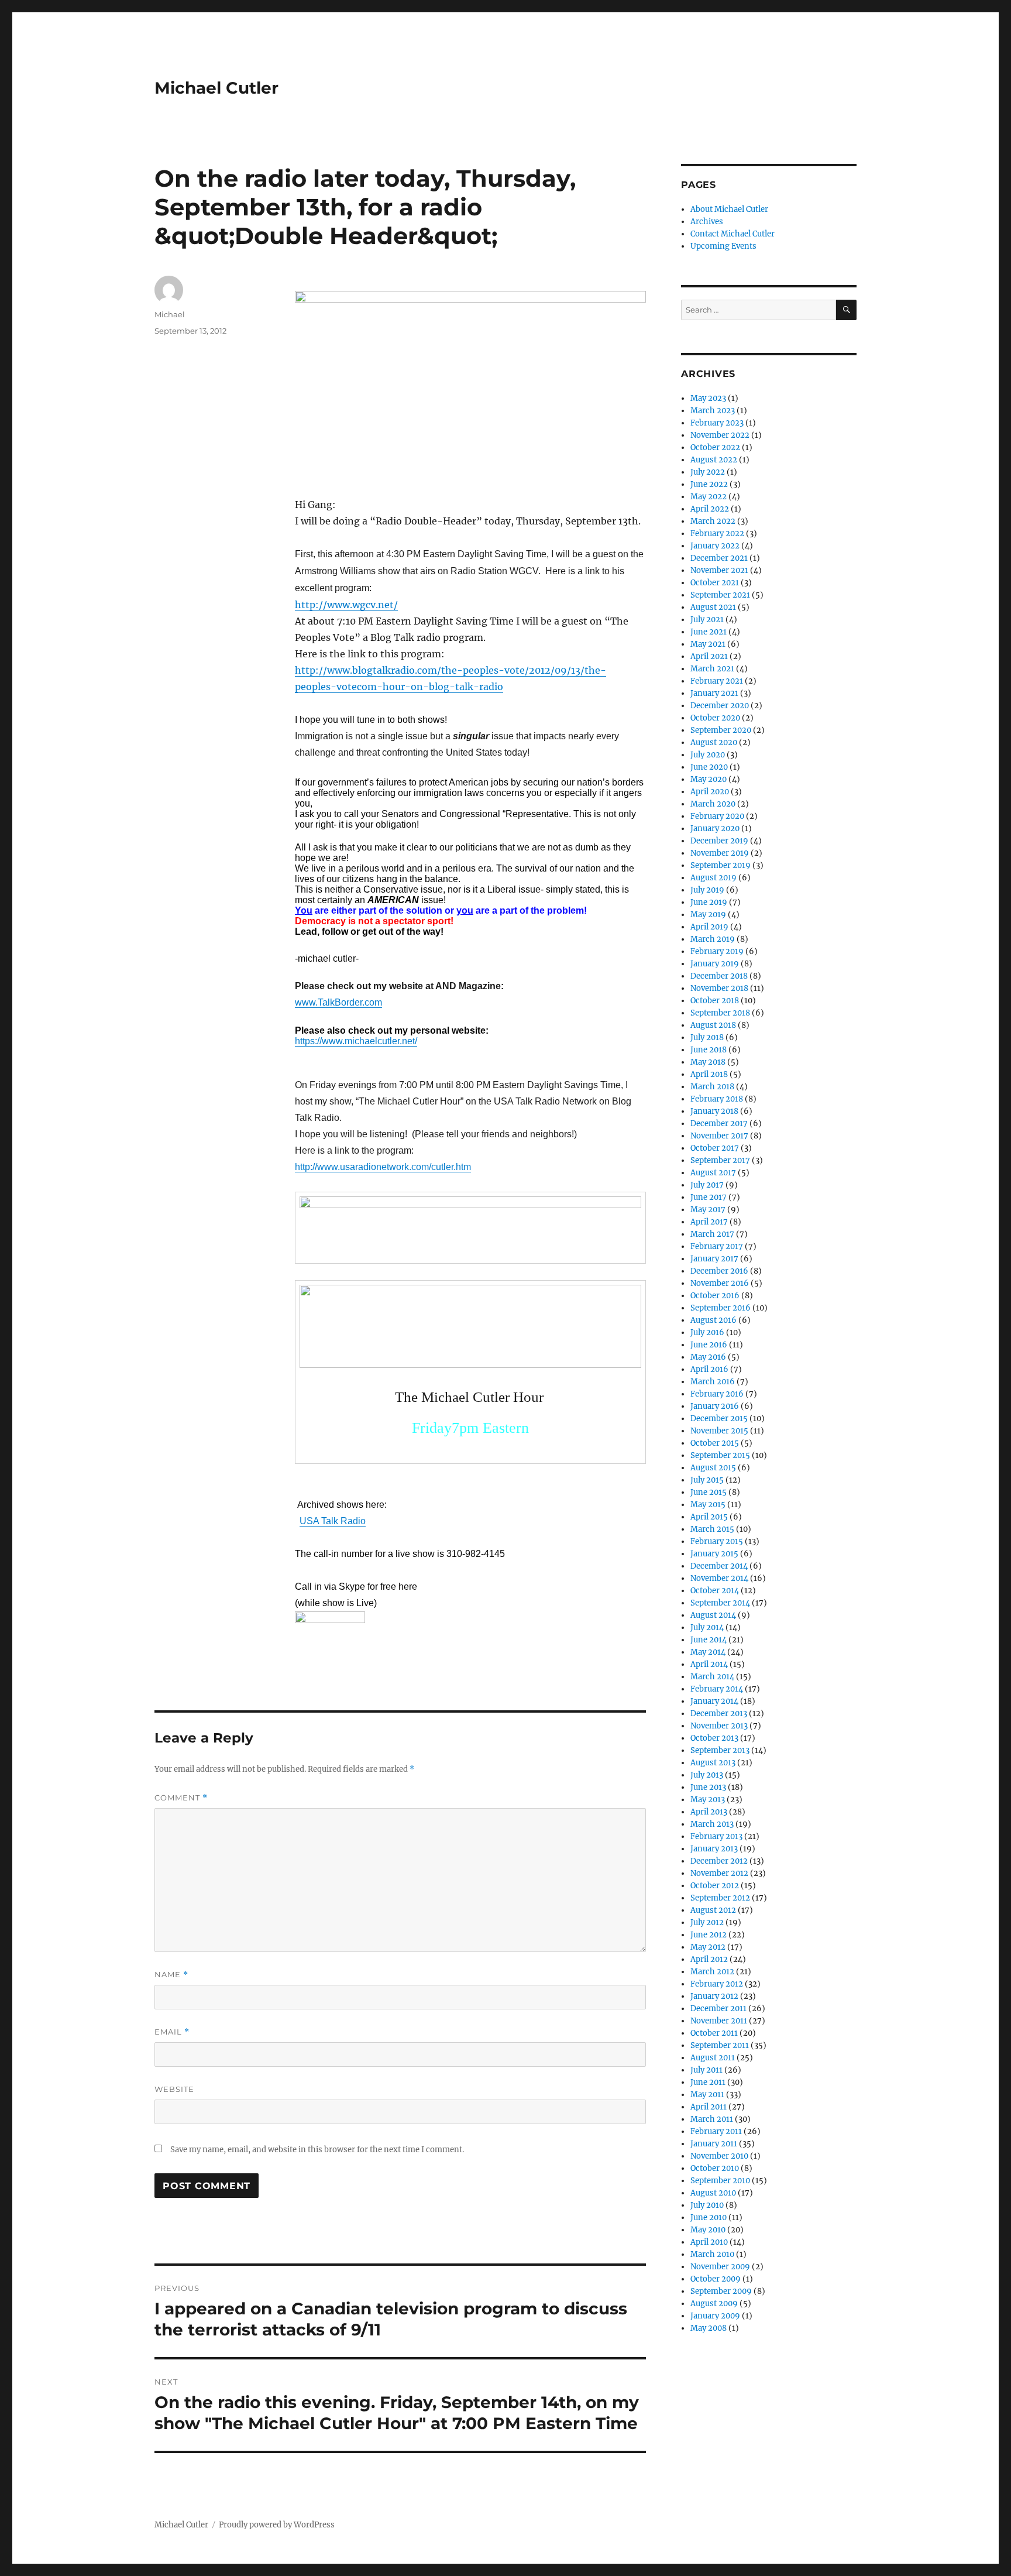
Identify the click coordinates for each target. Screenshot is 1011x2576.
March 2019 (713, 939)
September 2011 (720, 2045)
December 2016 (719, 1271)
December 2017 (719, 1124)
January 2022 (715, 546)
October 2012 (715, 1886)
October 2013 (714, 1738)
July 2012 (707, 1922)
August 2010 (713, 2193)
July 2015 (707, 1480)
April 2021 (709, 656)
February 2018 (717, 1099)
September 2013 (720, 1750)
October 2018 (715, 1001)
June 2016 (709, 1345)
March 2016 (713, 1382)
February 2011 (716, 2131)
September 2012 (720, 1898)
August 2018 (713, 1025)
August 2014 (713, 1615)
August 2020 (714, 742)
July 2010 (707, 2205)
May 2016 (708, 1357)
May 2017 (708, 1210)
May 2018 (708, 1062)
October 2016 (715, 1296)
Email (172, 2032)
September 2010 (720, 2181)
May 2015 (708, 1505)
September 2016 (721, 1308)
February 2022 (717, 534)
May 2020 (709, 779)
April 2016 (709, 1369)
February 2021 (717, 681)
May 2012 (708, 1947)
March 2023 (713, 411)
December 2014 (719, 1566)
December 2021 (719, 558)
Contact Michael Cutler (733, 234)
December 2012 (719, 1861)
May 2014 (708, 1652)
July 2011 (706, 2070)
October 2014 (715, 1591)
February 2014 (717, 1689)
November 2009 (720, 2267)
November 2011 (719, 2021)
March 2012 (712, 1972)
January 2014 (714, 1701)
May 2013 (708, 1800)
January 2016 (715, 1406)
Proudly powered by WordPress (277, 2525)
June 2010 (709, 2217)
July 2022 (708, 472)
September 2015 (720, 1455)
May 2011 (707, 2095)
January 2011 (714, 2144)
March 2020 (713, 804)
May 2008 (709, 2328)
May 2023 (708, 398)
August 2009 (714, 2304)
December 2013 (719, 1714)
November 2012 (719, 1873)
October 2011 (714, 2033)
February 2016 (717, 1394)
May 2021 (708, 644)
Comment (181, 1798)
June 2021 (709, 632)
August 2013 (713, 1763)
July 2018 (707, 1037)
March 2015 (712, 1529)
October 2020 (715, 718)
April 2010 (709, 2242)
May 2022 (709, 497)
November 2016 (720, 1283)
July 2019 (707, 890)
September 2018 (720, 1013)
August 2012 (713, 1910)
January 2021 (714, 693)
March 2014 (712, 1677)
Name (171, 1975)
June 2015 (709, 1492)
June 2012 (709, 1935)
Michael (170, 314)
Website (174, 2089)
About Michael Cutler (729, 209)
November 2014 (719, 1578)
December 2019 (719, 841)
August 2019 (713, 878)
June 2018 (709, 1050)
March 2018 (712, 1087)
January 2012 (714, 1996)
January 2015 (714, 1554)
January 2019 (715, 964)
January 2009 (715, 2316)
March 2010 (712, 2254)
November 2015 (719, 1431)
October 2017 (715, 1148)
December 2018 (719, 976)
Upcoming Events (723, 246)
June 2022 (709, 484)
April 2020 (710, 792)
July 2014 (707, 1627)
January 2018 (714, 1111)
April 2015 (709, 1517)
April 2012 (709, 1959)
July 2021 (707, 620)
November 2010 (719, 2156)
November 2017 (719, 1136)
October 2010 (715, 2168)
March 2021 (712, 669)
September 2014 (720, 1603)
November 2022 (720, 435)
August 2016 (713, 1320)
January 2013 (714, 1849)
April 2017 (709, 1222)
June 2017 (709, 1197)
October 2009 (716, 2279)
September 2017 (720, 1160)
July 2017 (707, 1185)
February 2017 (717, 1246)
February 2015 (717, 1541)
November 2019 (720, 853)
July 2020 (708, 755)
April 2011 (709, 2107)
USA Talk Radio (333, 1521)
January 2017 (714, 1259)
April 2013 (709, 1812)
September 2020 (721, 730)
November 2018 (719, 988)
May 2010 (708, 2230)
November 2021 (719, 570)
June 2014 (709, 1640)
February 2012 (717, 1984)
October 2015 (715, 1443)
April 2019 (709, 927)
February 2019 (717, 951)
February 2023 (717, 423)
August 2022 (714, 460)
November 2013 (719, 1726)
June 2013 (708, 1787)
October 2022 (715, 447)
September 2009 (721, 2291)
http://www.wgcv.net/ (346, 605)
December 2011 (718, 2009)
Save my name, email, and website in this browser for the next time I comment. (317, 2150)
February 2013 (716, 1836)
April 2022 (710, 509)
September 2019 (721, 865)
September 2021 (720, 595)
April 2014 (709, 1664)
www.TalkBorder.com (338, 1002)
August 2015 (713, 1468)
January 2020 (715, 829)
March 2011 (712, 2119)
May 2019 (708, 915)
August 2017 (713, 1173)
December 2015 (719, 1419)
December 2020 (720, 706)
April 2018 (709, 1074)
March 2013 (712, 1824)
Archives (707, 222)
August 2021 (713, 607)
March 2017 (712, 1234)
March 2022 (713, 521)
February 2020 (717, 816)
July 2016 (707, 1332)
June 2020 (709, 767)
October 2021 (715, 583)
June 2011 (708, 2082)
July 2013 (707, 1775)
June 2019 (709, 902)
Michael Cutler (216, 88)
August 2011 (713, 2058)
